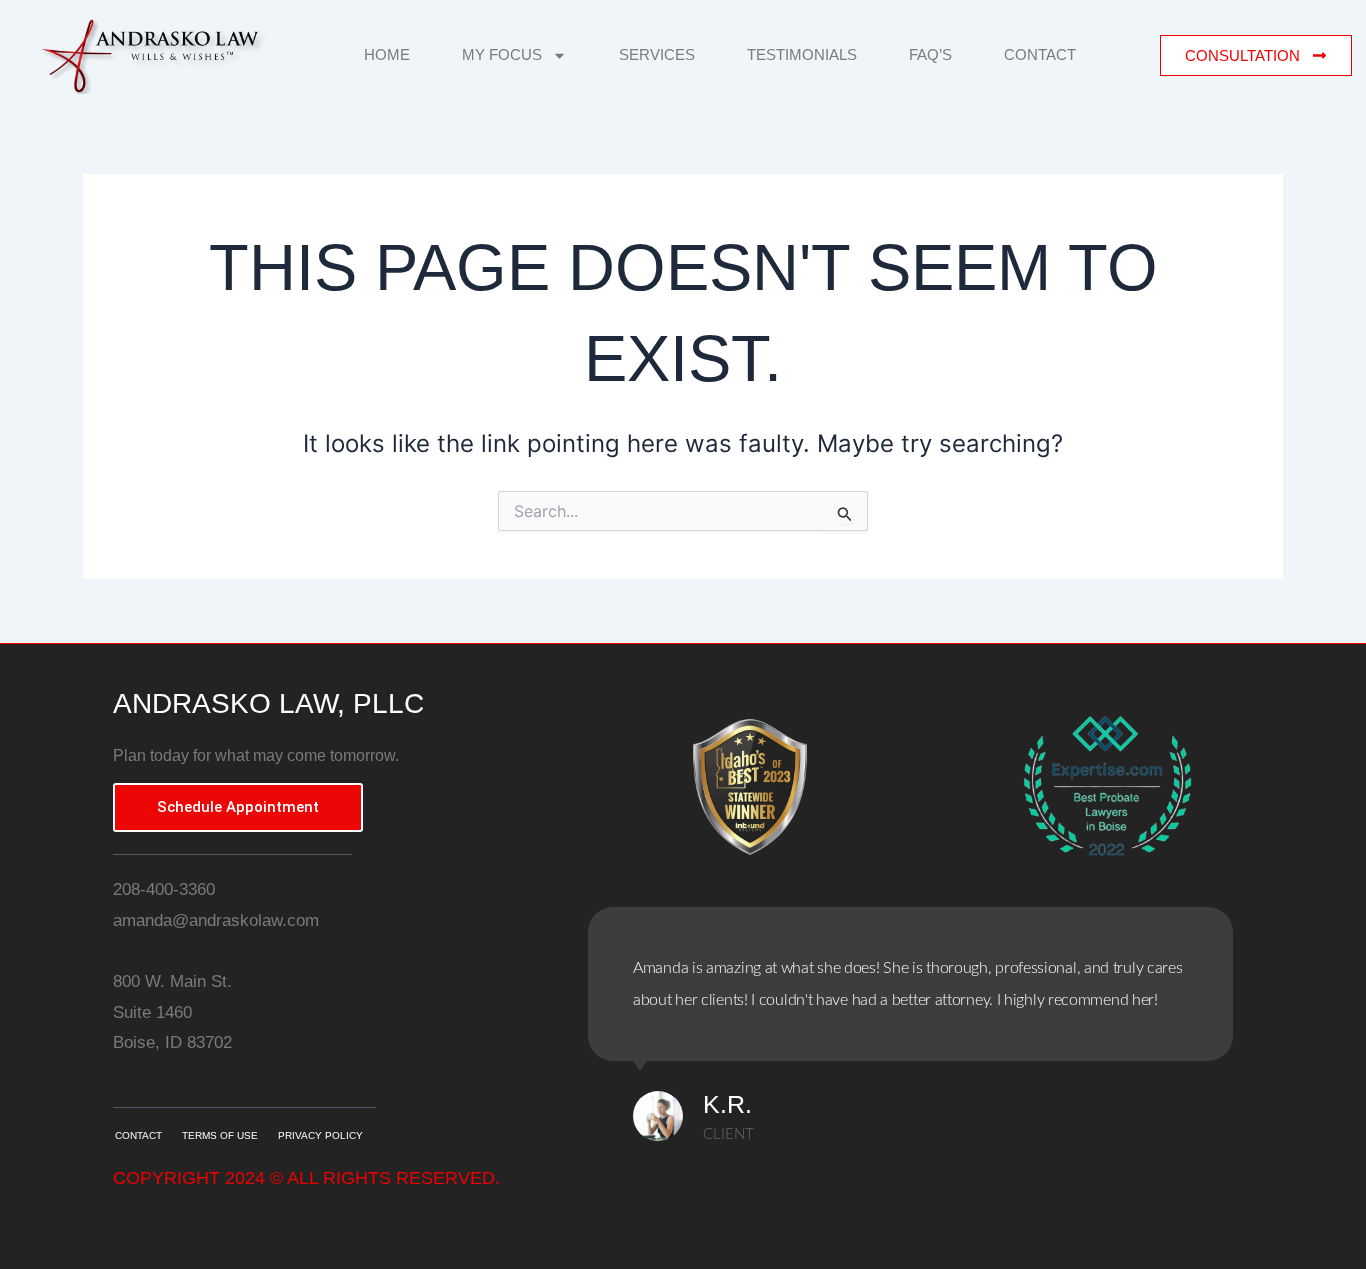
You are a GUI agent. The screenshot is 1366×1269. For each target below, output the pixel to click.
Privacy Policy (320, 1135)
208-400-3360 (164, 889)
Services (657, 54)
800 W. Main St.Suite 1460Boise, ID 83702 (172, 1012)
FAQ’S (930, 54)
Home (387, 54)
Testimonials (802, 54)
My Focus (502, 54)
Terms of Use (220, 1135)
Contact (1040, 54)
